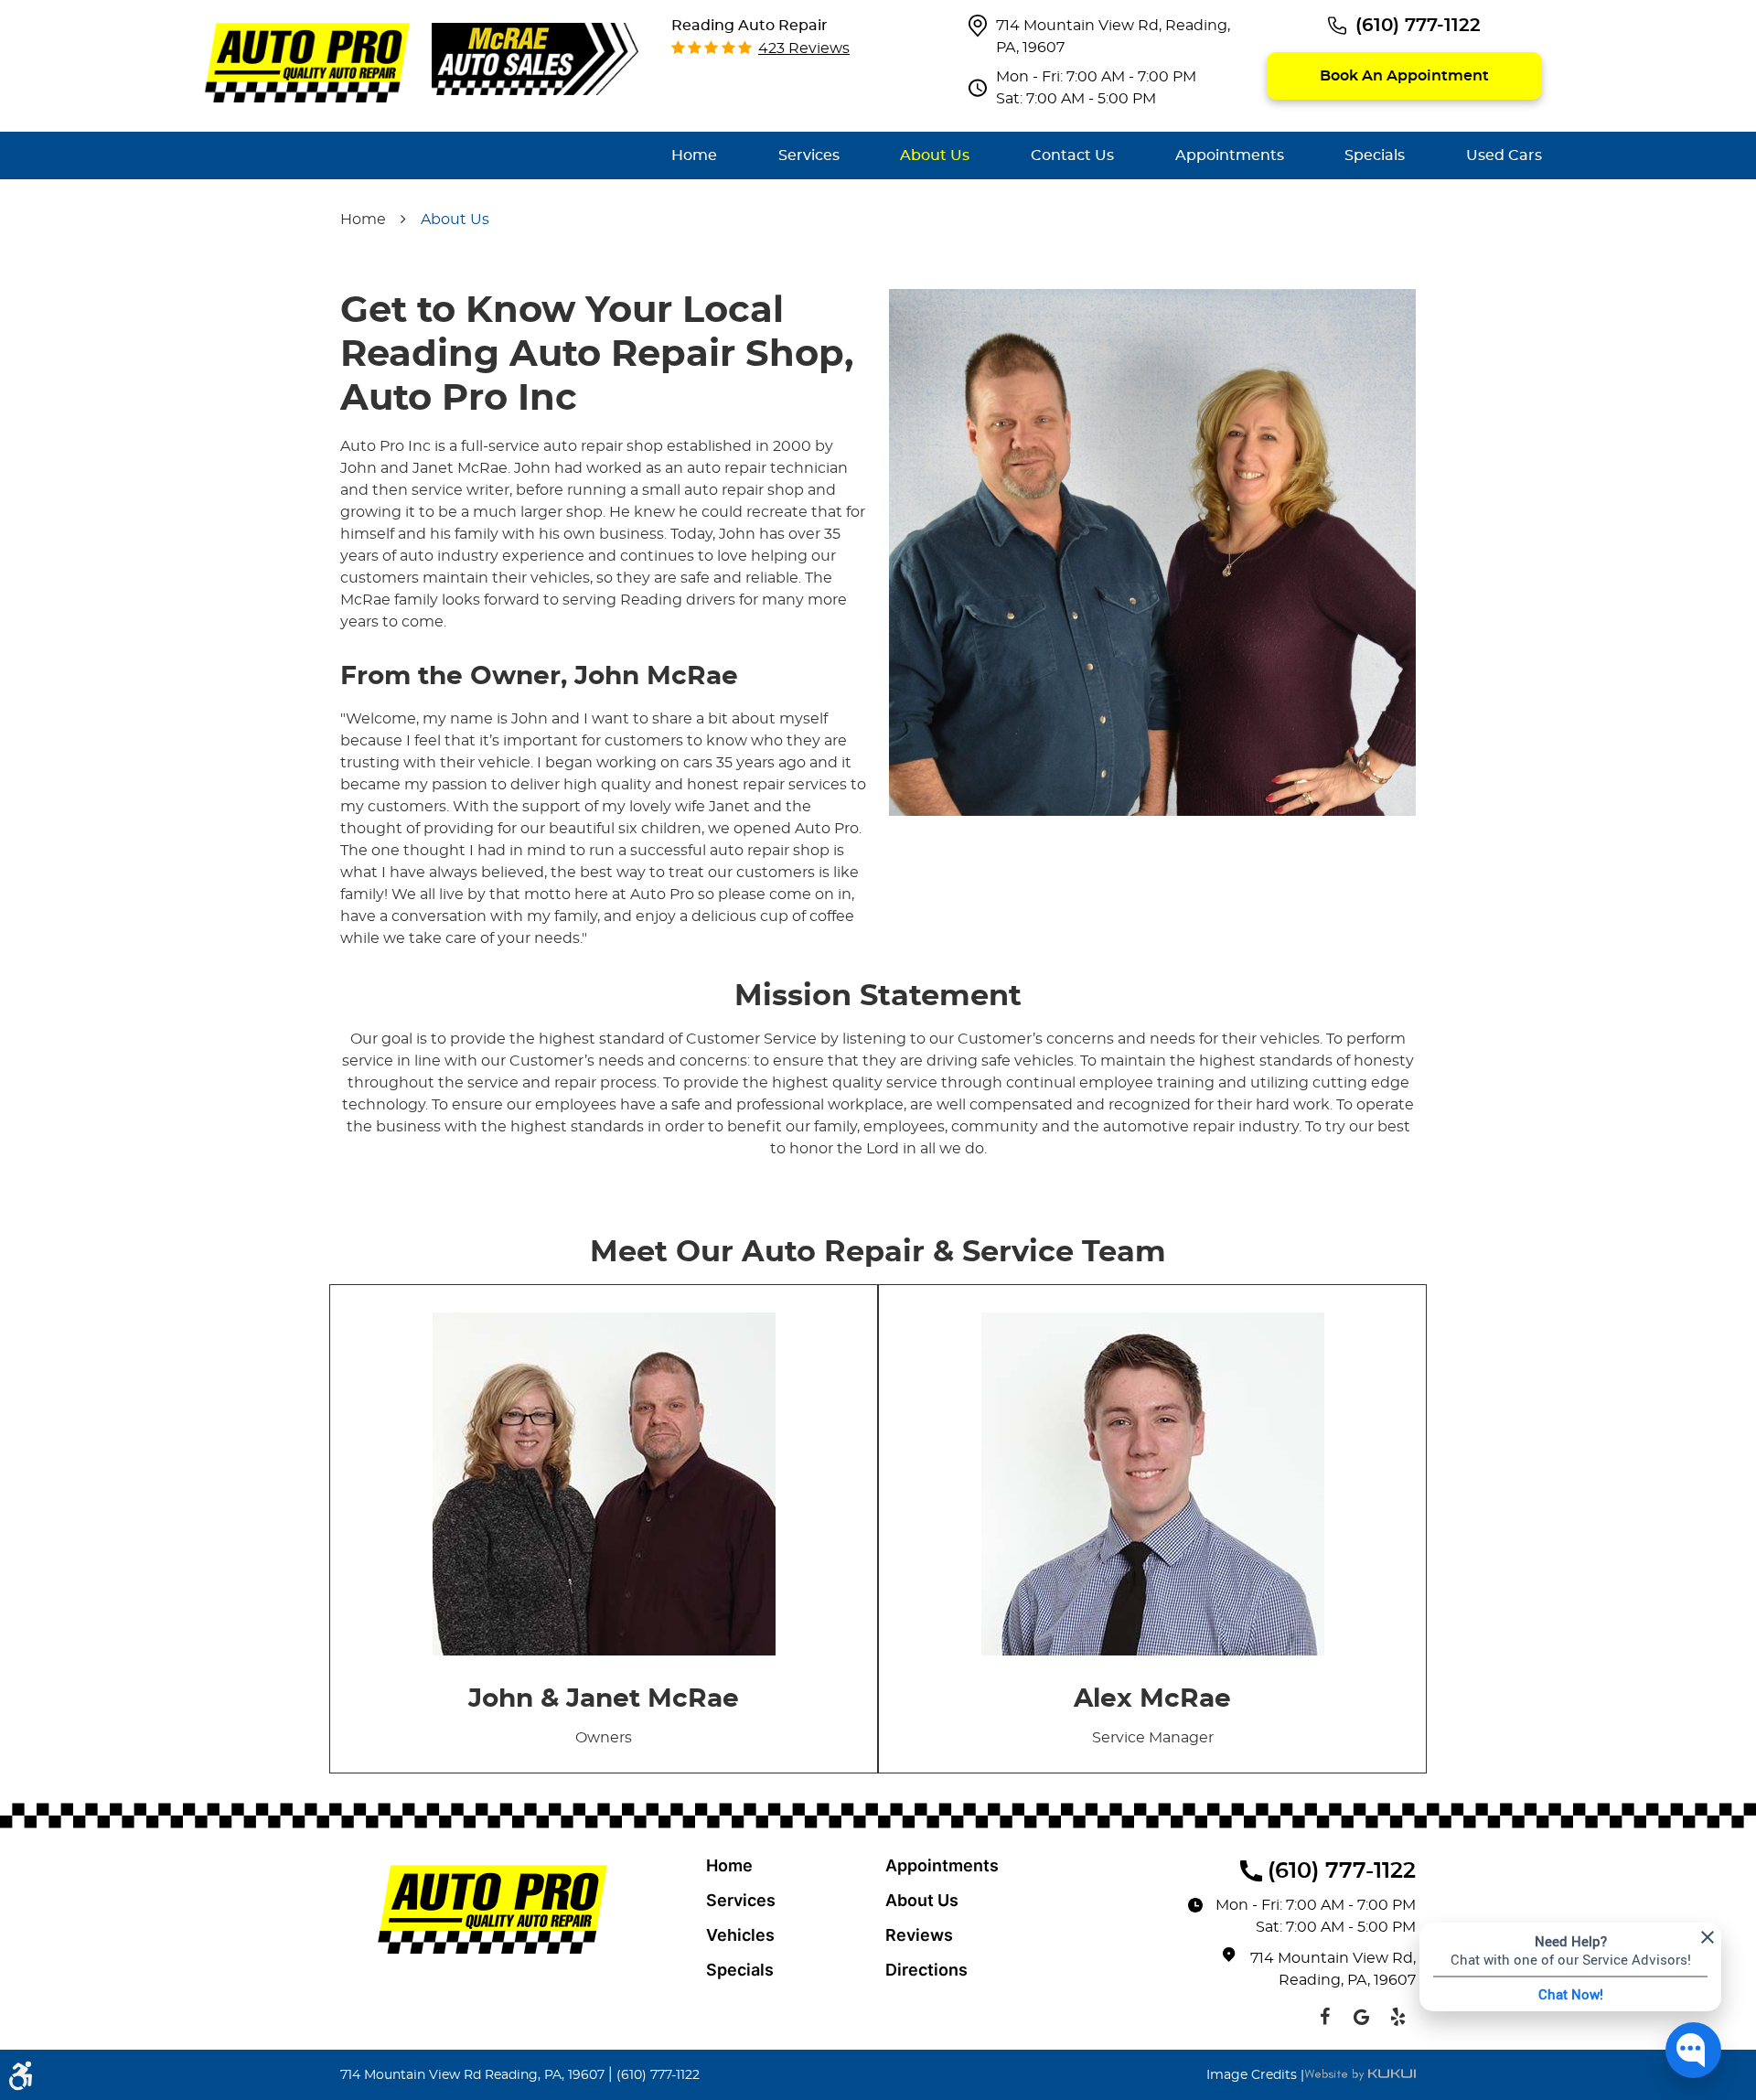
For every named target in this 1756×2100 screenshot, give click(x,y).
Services (809, 155)
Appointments (1230, 155)
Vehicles (740, 1935)
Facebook (1324, 2017)
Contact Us (1072, 155)
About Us (935, 155)
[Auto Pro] (306, 63)
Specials (1375, 155)
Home (694, 155)
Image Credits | (1255, 2075)
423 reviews (804, 48)
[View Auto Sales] (535, 58)
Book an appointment (1404, 76)
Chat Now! (1571, 1994)
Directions (926, 1970)
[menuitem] (694, 155)
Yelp (1397, 2017)
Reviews (919, 1935)
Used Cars (1504, 155)
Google (1361, 2017)
